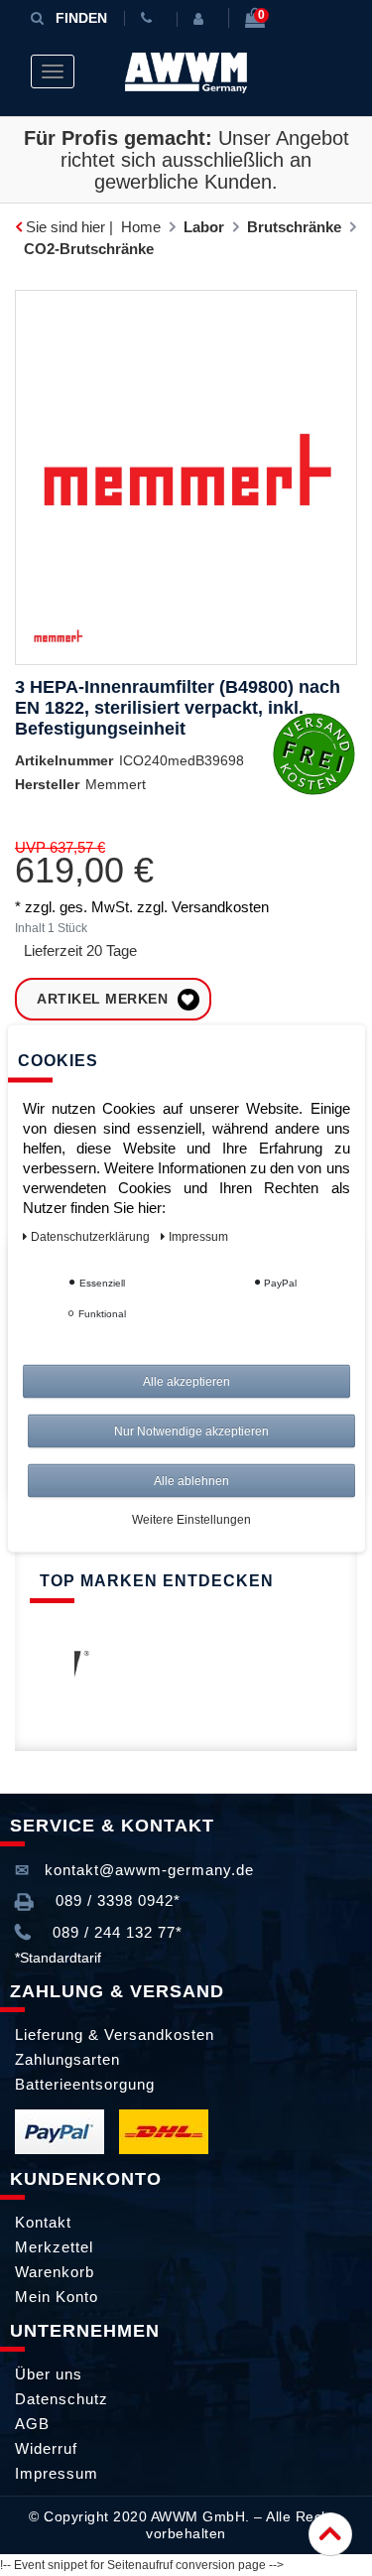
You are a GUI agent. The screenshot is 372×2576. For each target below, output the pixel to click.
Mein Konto (57, 2297)
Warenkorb (55, 2272)
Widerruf (46, 2448)
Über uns (49, 2374)
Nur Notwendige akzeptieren (191, 1430)
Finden (81, 18)
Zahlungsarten (67, 2059)
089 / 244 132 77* (115, 1932)
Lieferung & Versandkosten (115, 2034)
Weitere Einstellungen (191, 1519)
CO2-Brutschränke (89, 249)
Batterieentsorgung (85, 2084)
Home (141, 227)
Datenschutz (62, 2399)
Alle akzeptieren (186, 1381)
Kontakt (43, 2222)
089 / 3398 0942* (116, 1900)
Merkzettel (54, 2247)
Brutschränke (294, 227)
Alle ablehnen (191, 1480)
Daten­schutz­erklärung (92, 1236)
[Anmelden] (202, 19)
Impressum (57, 2473)
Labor (204, 227)
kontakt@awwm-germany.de (147, 1870)
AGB (32, 2424)
